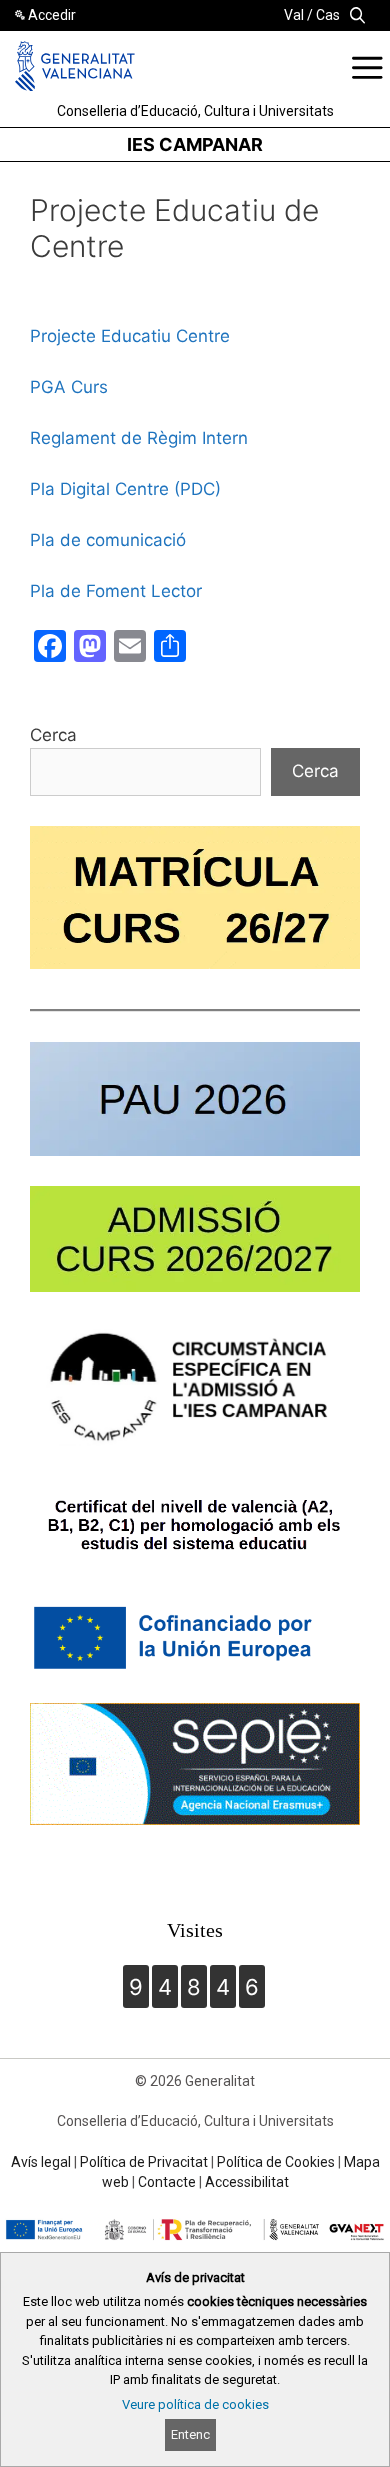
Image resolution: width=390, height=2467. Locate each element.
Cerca (53, 735)
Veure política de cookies (195, 2404)
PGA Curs (69, 387)
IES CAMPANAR (195, 144)
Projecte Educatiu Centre (130, 336)
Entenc (190, 2434)
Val (294, 15)
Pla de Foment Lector (116, 591)
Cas (328, 15)
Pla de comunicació (108, 540)
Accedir (52, 15)
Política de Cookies (276, 2162)
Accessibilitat (247, 2182)
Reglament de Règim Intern (139, 438)
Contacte (167, 2182)
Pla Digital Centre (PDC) (125, 489)
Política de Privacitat (144, 2162)
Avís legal (41, 2162)
